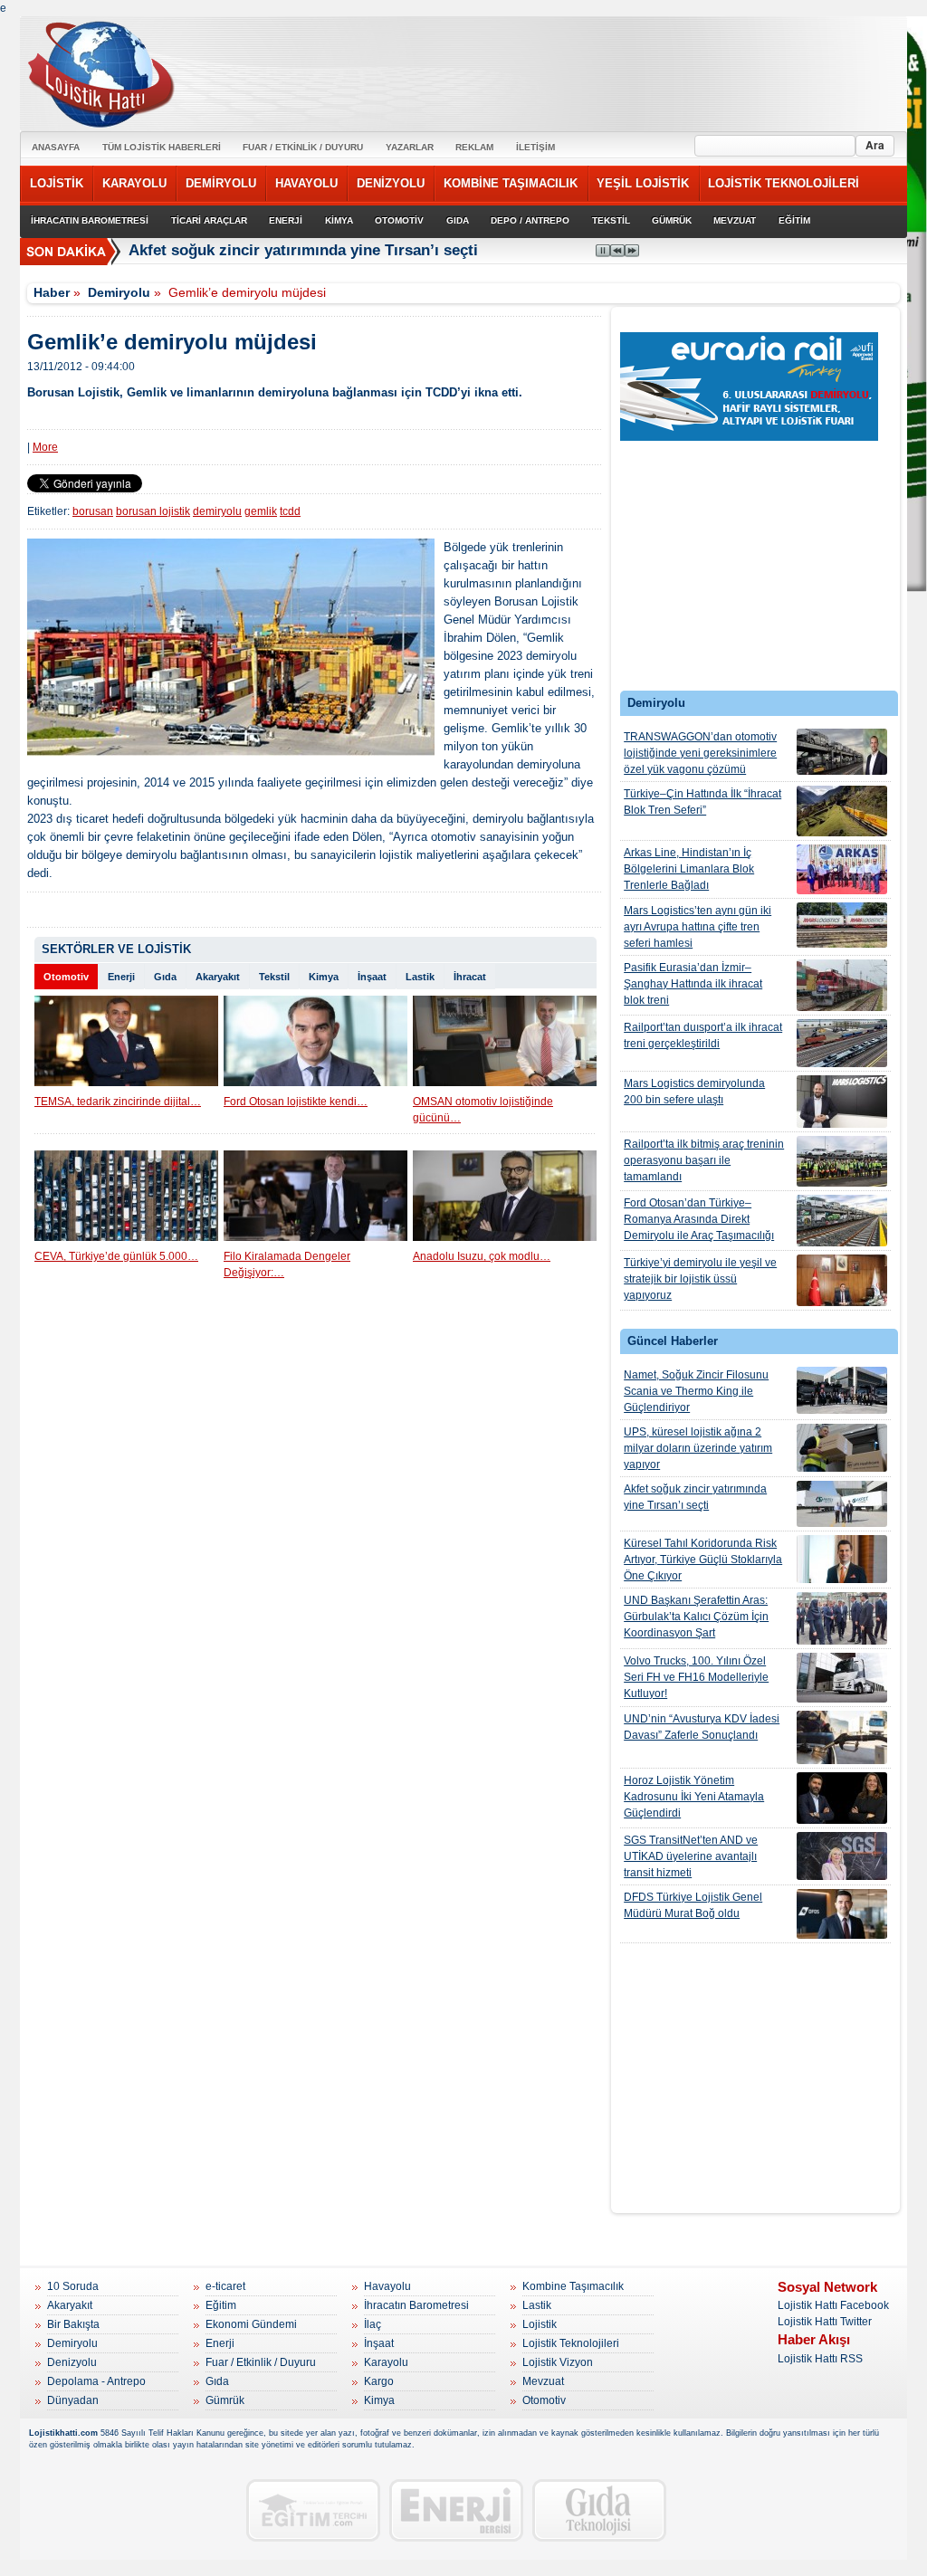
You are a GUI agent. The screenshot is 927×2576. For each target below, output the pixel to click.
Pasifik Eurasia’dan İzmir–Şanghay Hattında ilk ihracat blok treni (693, 984)
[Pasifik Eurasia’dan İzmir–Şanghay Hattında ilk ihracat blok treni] (842, 985)
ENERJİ (286, 220)
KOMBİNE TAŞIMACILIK (511, 183)
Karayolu (386, 2362)
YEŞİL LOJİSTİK (643, 183)
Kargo (379, 2381)
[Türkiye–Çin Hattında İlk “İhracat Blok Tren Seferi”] (842, 811)
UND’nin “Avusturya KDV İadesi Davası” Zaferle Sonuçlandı (702, 1727)
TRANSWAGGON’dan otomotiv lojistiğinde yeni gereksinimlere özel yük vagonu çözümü (700, 753)
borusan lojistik (153, 511)
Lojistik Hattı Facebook (833, 2305)
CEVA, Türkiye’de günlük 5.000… (116, 1256)
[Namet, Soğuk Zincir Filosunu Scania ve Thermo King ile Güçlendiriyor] (842, 1390)
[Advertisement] (756, 561)
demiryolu (217, 511)
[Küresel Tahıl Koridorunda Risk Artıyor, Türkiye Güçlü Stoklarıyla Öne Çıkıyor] (842, 1559)
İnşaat (372, 977)
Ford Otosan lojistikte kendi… (296, 1102)
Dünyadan (73, 2400)
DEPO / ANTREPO (530, 220)
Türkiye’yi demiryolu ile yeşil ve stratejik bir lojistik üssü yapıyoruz (700, 1279)
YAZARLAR (410, 147)
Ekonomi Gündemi (251, 2324)
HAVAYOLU (306, 183)
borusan (93, 511)
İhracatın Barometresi (416, 2305)
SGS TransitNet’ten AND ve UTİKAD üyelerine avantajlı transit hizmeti (691, 1856)
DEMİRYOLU (221, 183)
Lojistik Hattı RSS (820, 2359)
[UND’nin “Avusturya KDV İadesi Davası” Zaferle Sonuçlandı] (842, 1737)
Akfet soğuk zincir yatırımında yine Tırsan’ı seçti (303, 250)
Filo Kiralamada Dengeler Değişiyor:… (287, 1264)
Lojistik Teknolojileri (571, 2343)
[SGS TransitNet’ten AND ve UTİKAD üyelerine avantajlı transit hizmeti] (842, 1856)
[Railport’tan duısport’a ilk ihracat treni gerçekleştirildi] (842, 1043)
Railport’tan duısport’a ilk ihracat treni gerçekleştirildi (703, 1035)
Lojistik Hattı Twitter (825, 2322)
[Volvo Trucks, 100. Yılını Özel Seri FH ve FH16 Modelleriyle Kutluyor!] (842, 1678)
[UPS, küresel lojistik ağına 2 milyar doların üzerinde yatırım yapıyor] (842, 1448)
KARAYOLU (134, 183)
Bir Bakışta (73, 2324)
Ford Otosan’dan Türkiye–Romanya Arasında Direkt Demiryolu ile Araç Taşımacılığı (699, 1219)
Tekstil (274, 977)
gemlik (261, 511)
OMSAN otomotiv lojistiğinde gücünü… (483, 1110)
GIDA (458, 220)
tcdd (290, 511)
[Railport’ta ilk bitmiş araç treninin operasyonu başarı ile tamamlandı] (842, 1161)
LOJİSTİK (57, 183)
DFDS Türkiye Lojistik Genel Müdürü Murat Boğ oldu (693, 1905)
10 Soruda (73, 2286)
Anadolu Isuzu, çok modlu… (482, 1256)
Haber (52, 292)
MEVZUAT (735, 220)
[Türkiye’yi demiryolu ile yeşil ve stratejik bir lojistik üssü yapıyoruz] (842, 1280)
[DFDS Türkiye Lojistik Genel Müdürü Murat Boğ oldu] (842, 1914)
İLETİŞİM (535, 147)
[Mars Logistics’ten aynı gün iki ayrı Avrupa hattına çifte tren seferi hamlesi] (842, 925)
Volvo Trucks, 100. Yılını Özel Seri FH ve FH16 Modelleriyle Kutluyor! (696, 1677)
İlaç (373, 2324)
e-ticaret (225, 2286)
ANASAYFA (56, 147)
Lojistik (540, 2324)
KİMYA (339, 220)
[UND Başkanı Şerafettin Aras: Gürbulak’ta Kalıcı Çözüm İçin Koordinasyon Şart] (842, 1618)
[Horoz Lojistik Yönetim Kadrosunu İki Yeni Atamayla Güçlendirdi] (842, 1798)
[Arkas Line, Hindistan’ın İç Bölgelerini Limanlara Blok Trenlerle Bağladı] (842, 869)
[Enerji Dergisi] (456, 2510)
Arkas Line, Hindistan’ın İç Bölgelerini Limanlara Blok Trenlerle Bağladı (689, 869)
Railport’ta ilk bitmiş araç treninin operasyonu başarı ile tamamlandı (704, 1160)
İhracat (470, 977)
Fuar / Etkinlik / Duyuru (261, 2362)
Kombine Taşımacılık (573, 2286)
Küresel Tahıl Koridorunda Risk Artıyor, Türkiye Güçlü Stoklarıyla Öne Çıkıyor (703, 1560)
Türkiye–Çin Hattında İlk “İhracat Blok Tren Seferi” (702, 802)
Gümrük (225, 2400)
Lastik (420, 977)
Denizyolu (72, 2362)
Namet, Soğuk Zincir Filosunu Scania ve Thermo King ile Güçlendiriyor (696, 1391)
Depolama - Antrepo (96, 2381)
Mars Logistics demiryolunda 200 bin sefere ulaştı (694, 1092)
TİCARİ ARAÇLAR (209, 220)
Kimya (324, 977)
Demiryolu (119, 292)
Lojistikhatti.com (63, 2433)
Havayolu (387, 2286)
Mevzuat (543, 2381)
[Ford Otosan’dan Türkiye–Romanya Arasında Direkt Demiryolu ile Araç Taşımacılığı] (842, 1221)
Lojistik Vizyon (558, 2362)
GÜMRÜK (672, 220)
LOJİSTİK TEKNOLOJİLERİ (784, 183)
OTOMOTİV (399, 220)
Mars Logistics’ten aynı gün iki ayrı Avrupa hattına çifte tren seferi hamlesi (698, 927)
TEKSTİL (611, 220)
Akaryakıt (218, 977)
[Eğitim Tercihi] (313, 2510)
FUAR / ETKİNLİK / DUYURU (303, 147)
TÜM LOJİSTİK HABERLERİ (162, 147)
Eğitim (221, 2305)
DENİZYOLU (391, 183)
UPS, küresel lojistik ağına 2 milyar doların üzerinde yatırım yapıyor (698, 1448)
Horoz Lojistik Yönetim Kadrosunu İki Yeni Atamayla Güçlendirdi (694, 1797)
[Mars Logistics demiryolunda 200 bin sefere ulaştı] (842, 1102)
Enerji (121, 977)
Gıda (165, 977)
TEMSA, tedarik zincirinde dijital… (118, 1102)
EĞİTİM (794, 220)
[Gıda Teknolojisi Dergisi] (599, 2510)
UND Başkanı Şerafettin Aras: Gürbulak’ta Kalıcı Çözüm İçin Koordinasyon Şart (696, 1617)
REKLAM (474, 147)
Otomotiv (66, 977)
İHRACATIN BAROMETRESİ (90, 220)
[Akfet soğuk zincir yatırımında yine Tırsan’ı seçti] (842, 1504)
